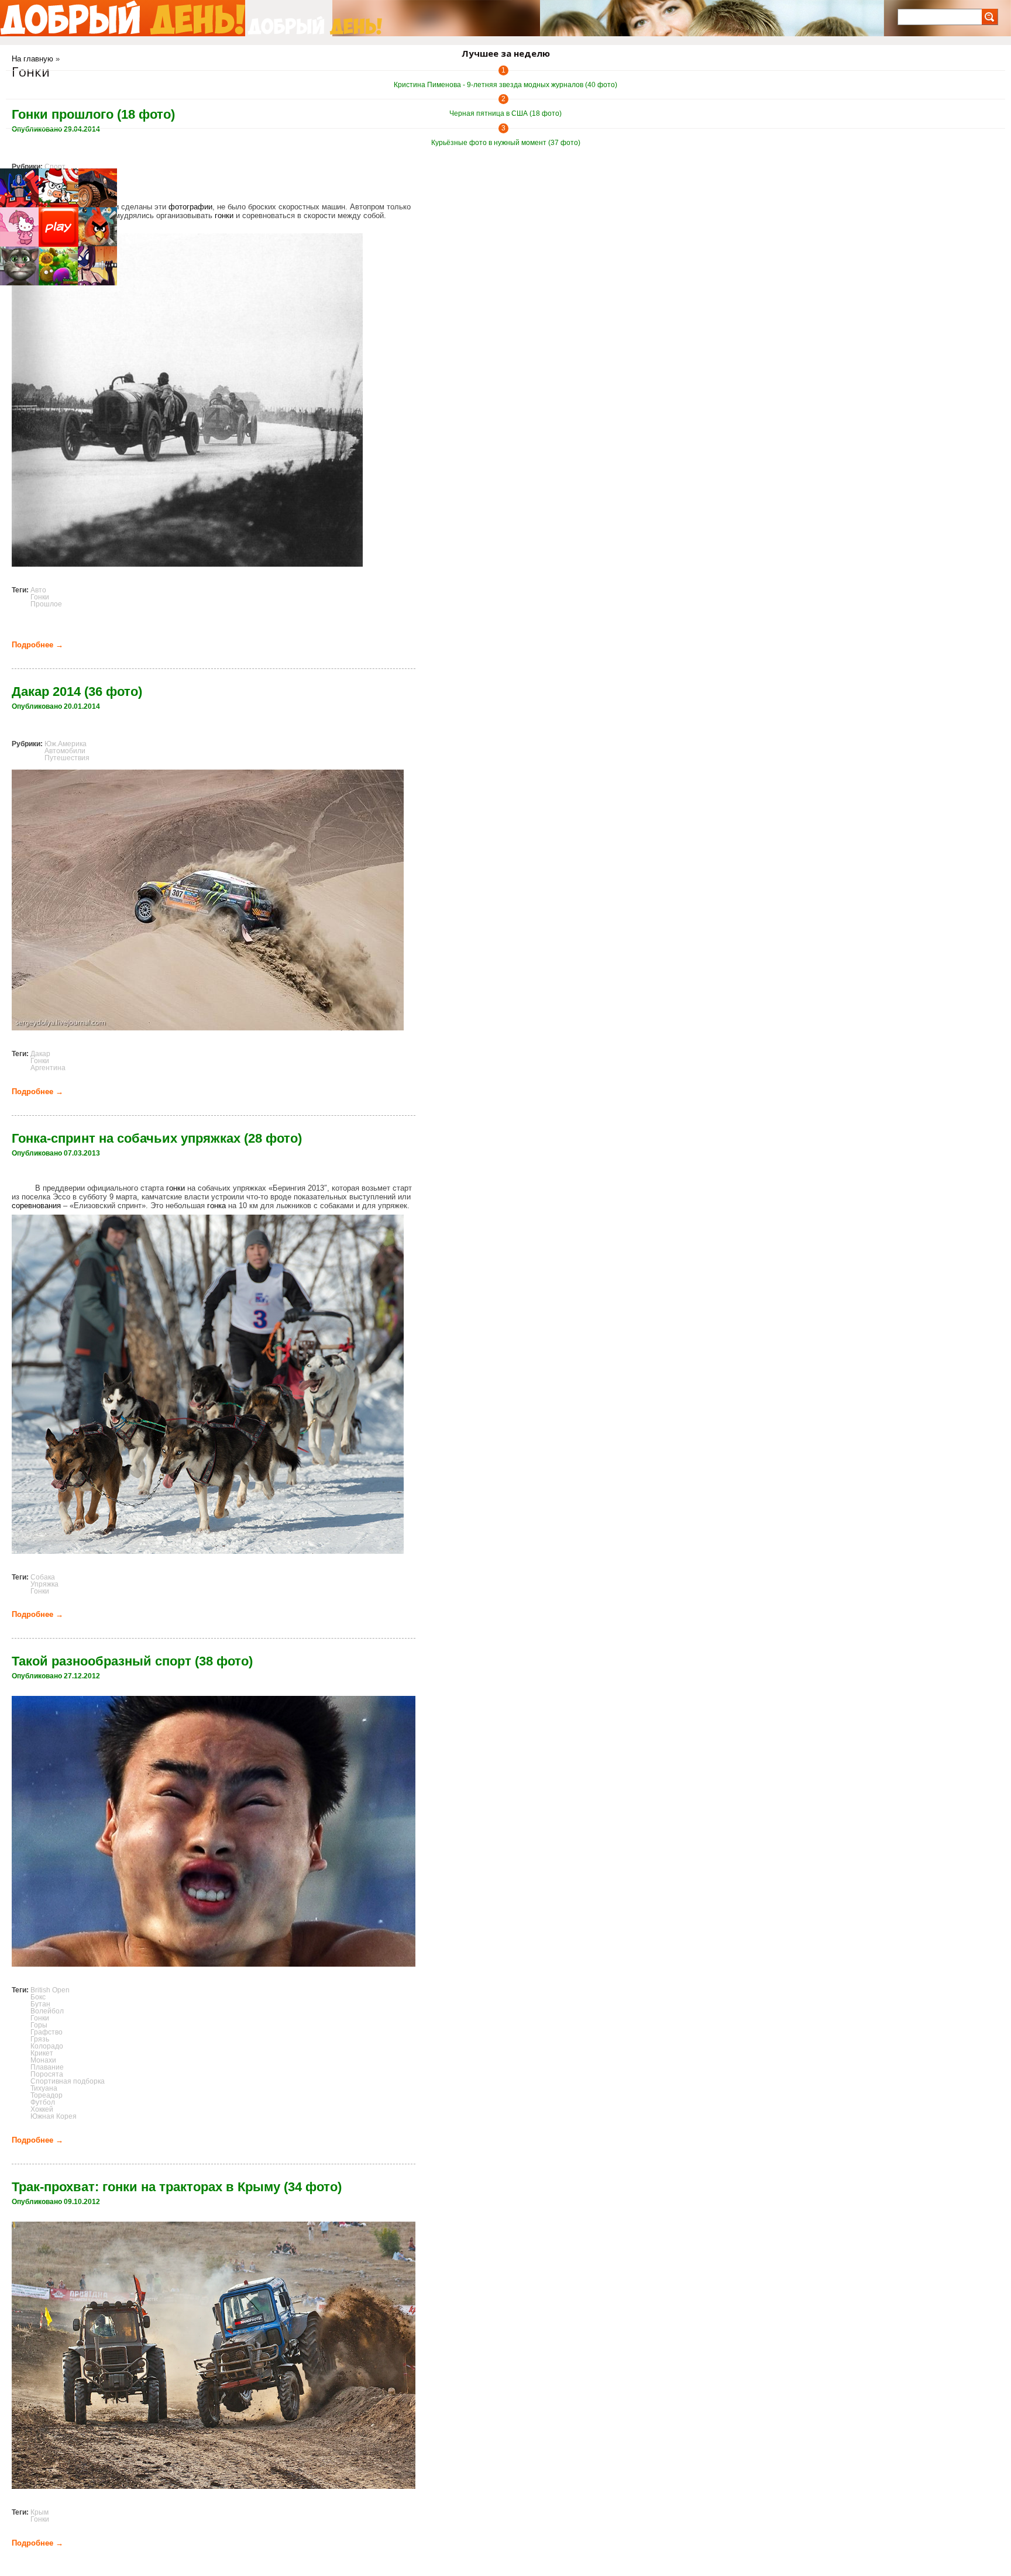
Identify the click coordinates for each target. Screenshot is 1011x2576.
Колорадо (47, 2046)
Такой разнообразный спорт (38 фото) (132, 1661)
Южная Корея (54, 2116)
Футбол (43, 2102)
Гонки (40, 597)
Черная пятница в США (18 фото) (505, 113)
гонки (224, 215)
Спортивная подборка (68, 2081)
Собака (43, 1577)
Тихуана (44, 2088)
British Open (50, 1990)
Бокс (38, 1997)
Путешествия (67, 758)
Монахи (43, 2060)
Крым (39, 2512)
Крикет (42, 2053)
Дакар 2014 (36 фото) (77, 692)
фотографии (190, 207)
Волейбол (47, 2011)
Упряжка (44, 1584)
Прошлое (46, 604)
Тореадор (47, 2095)
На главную (32, 59)
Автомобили (65, 751)
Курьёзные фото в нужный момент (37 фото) (506, 143)
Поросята (47, 2074)
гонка (216, 1206)
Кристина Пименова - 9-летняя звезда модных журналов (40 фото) (505, 85)
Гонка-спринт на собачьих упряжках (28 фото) (157, 1138)
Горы (39, 2025)
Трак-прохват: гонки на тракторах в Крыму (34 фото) (177, 2187)
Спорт (55, 167)
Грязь (40, 2039)
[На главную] (123, 18)
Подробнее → (37, 645)
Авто (38, 590)
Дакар (40, 1054)
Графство (47, 2032)
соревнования (36, 1206)
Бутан (40, 2004)
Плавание (47, 2067)
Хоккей (42, 2109)
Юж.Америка (66, 744)
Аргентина (48, 1068)
